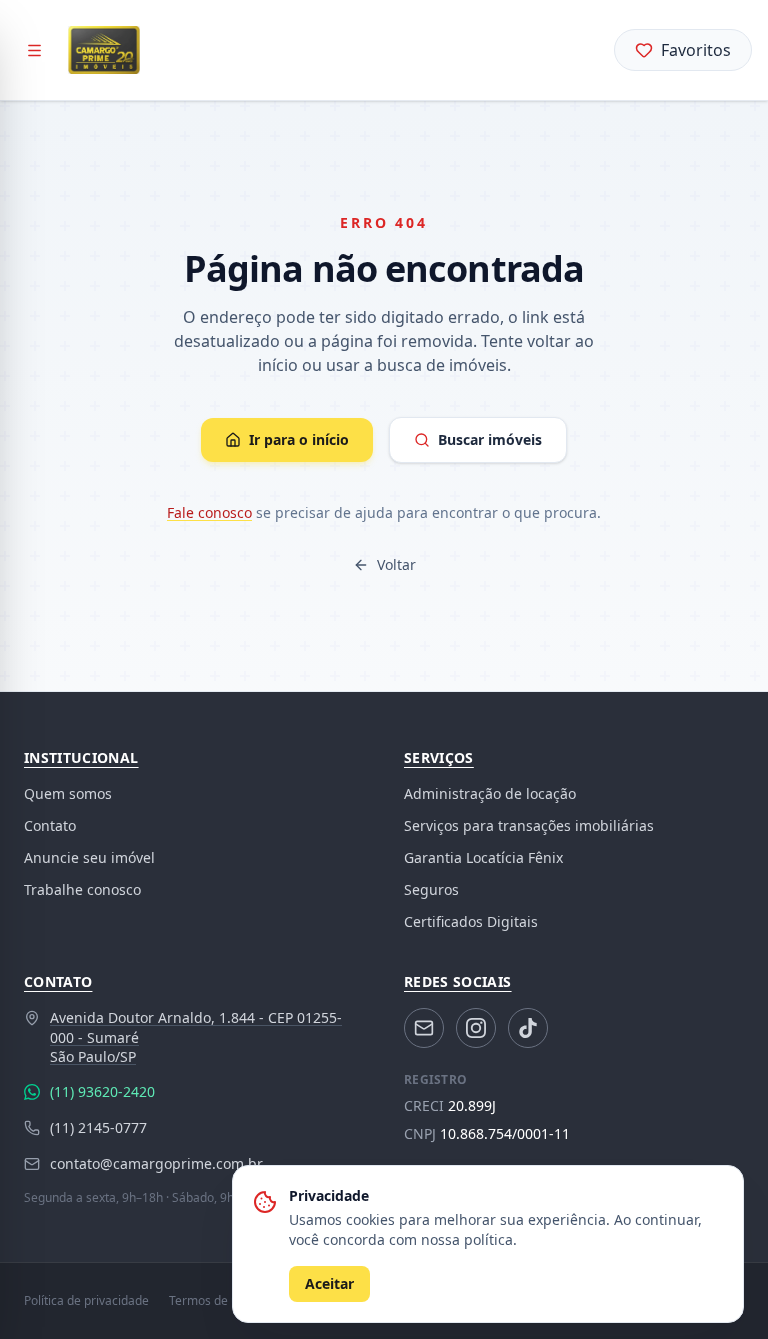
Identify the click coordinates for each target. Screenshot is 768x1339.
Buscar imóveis (490, 439)
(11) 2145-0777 (98, 1127)
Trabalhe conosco (82, 889)
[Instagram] (476, 1028)
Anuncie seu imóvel (89, 857)
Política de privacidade (86, 1301)
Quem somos (68, 793)
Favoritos (696, 50)
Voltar (396, 564)
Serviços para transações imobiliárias (529, 825)
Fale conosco (209, 512)
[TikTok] (528, 1028)
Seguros (431, 889)
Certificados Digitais (471, 921)
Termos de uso (210, 1301)
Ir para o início (299, 439)
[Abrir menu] (34, 50)
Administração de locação (490, 793)
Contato (50, 825)
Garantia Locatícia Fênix (483, 857)
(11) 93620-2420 (102, 1091)
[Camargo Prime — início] (104, 50)
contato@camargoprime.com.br (156, 1163)
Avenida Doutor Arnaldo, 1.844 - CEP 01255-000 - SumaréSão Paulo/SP (196, 1037)
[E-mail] (424, 1028)
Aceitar (329, 1283)
